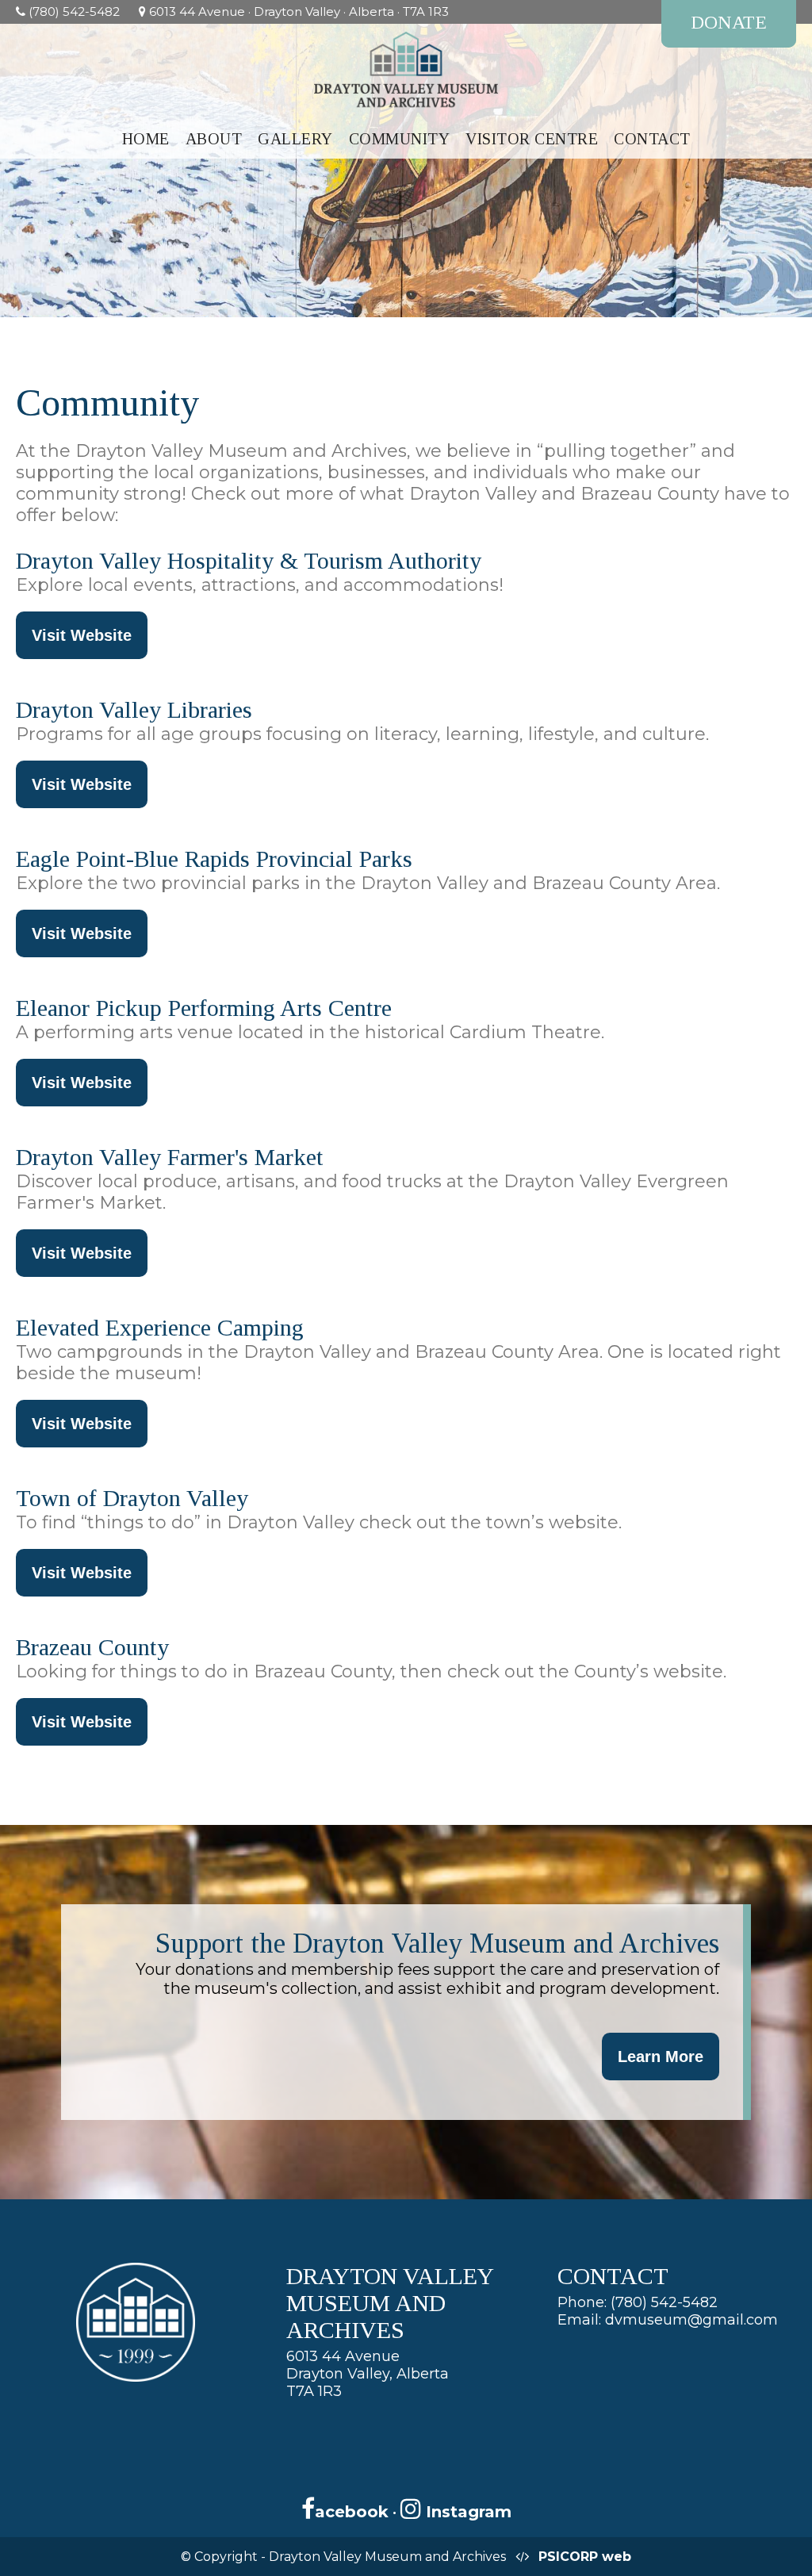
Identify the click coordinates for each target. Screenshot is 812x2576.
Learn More (661, 2057)
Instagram (466, 2512)
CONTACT (652, 139)
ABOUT (214, 139)
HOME (146, 139)
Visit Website (82, 635)
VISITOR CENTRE (532, 139)
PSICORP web (585, 2557)
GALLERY (295, 139)
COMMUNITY (400, 139)
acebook (352, 2512)
